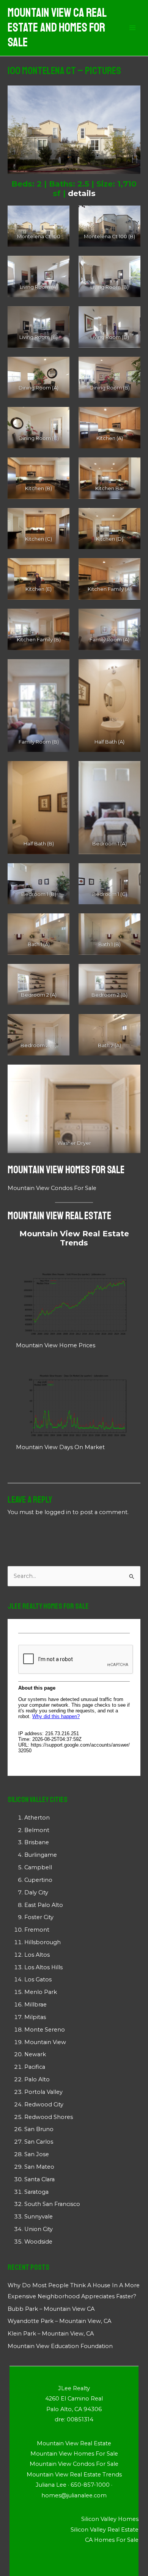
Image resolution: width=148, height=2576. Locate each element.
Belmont (37, 1830)
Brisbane (37, 1842)
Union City (39, 2229)
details (82, 193)
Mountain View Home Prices (56, 1345)
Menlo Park (41, 1992)
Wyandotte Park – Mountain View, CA (59, 2321)
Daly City (36, 1892)
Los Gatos (38, 1979)
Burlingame (41, 1855)
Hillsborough (43, 1942)
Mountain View (45, 2042)
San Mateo (39, 2167)
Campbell (38, 1867)
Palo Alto (37, 2079)
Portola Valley (43, 2092)
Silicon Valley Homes (110, 2519)
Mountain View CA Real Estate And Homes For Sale (57, 28)
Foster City (39, 1917)
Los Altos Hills (43, 1967)
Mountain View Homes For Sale (66, 1170)
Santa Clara (39, 2179)
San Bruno (39, 2129)
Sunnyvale (39, 2217)
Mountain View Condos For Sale (52, 1188)
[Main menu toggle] (132, 28)
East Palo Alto (44, 1905)
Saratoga (36, 2192)
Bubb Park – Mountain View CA (51, 2309)
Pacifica (35, 2067)
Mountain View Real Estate (59, 1216)
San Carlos (39, 2142)
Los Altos (37, 1955)
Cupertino (38, 1880)
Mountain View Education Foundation (60, 2346)
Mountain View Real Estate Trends (74, 1238)
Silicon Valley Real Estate (105, 2530)
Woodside (38, 2242)
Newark (35, 2054)
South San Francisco (52, 2204)
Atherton (37, 1818)
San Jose (37, 2154)
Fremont (37, 1930)
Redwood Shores (49, 2117)
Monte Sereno (45, 2030)
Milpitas (35, 2017)
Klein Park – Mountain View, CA (51, 2334)
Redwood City (44, 2104)
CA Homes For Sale (112, 2540)
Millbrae (35, 2005)
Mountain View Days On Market (60, 1447)
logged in (58, 1512)
